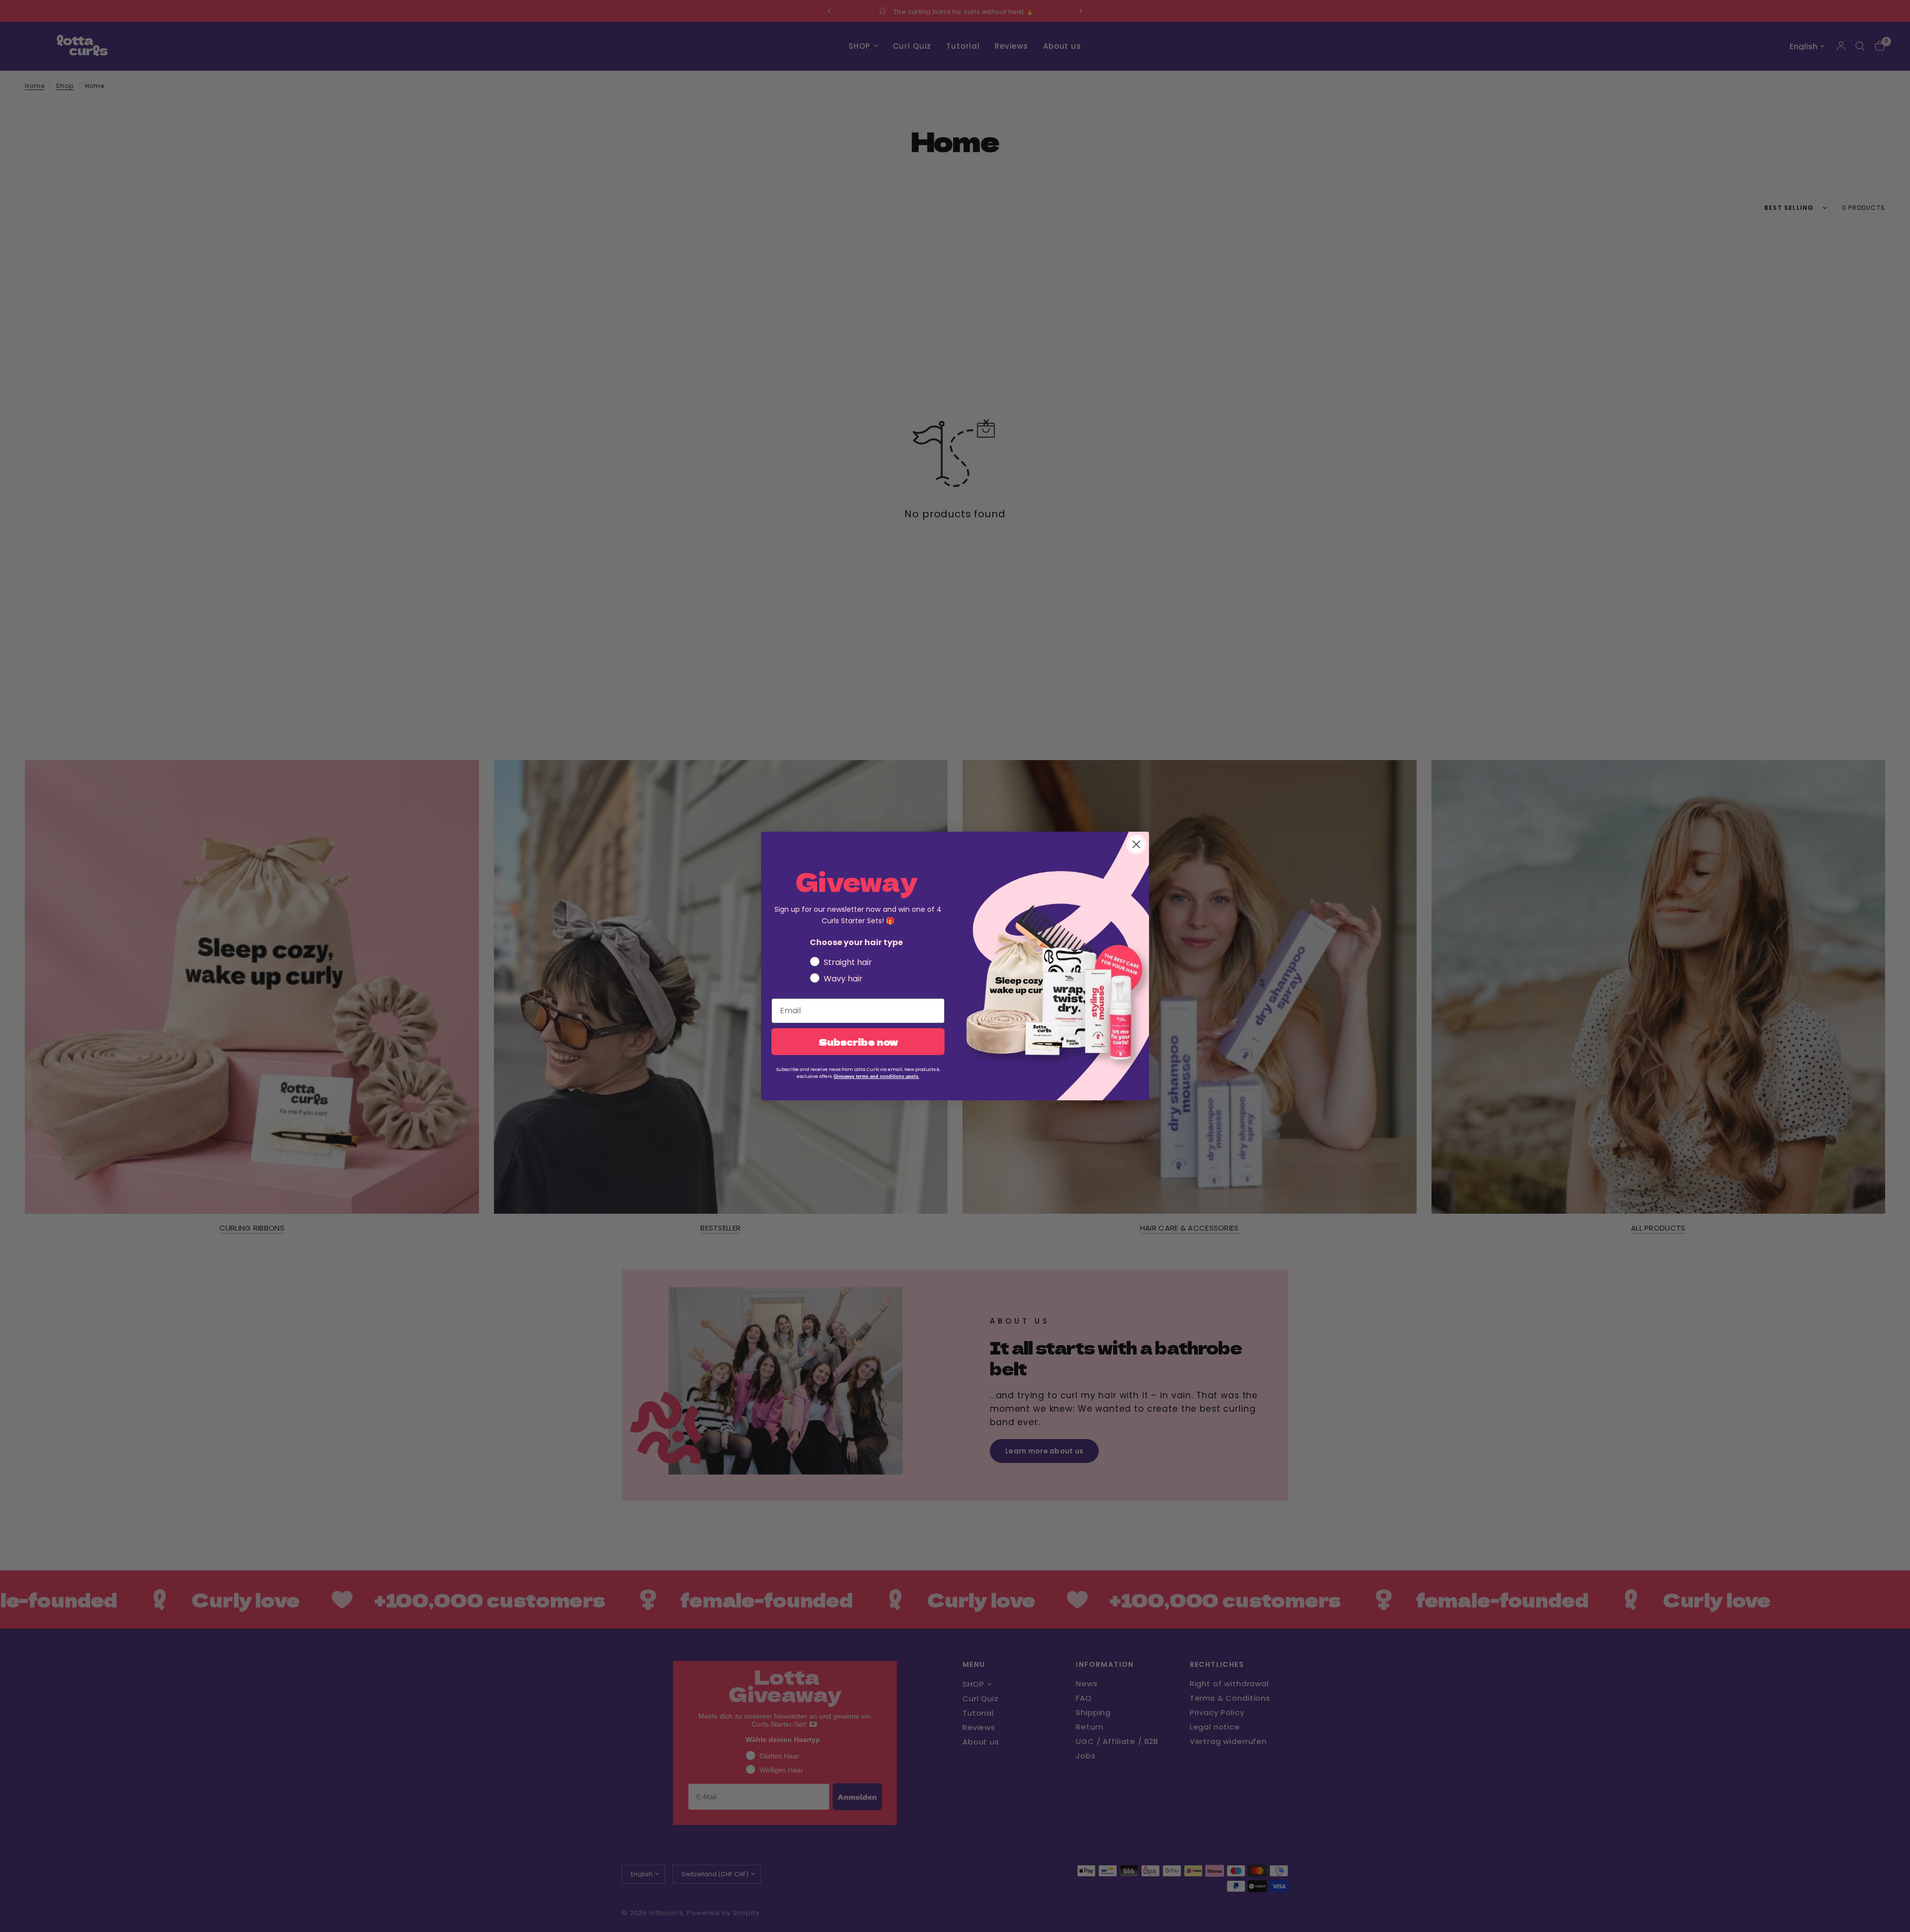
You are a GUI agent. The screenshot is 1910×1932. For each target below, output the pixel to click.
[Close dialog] (1136, 844)
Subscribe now (858, 1042)
